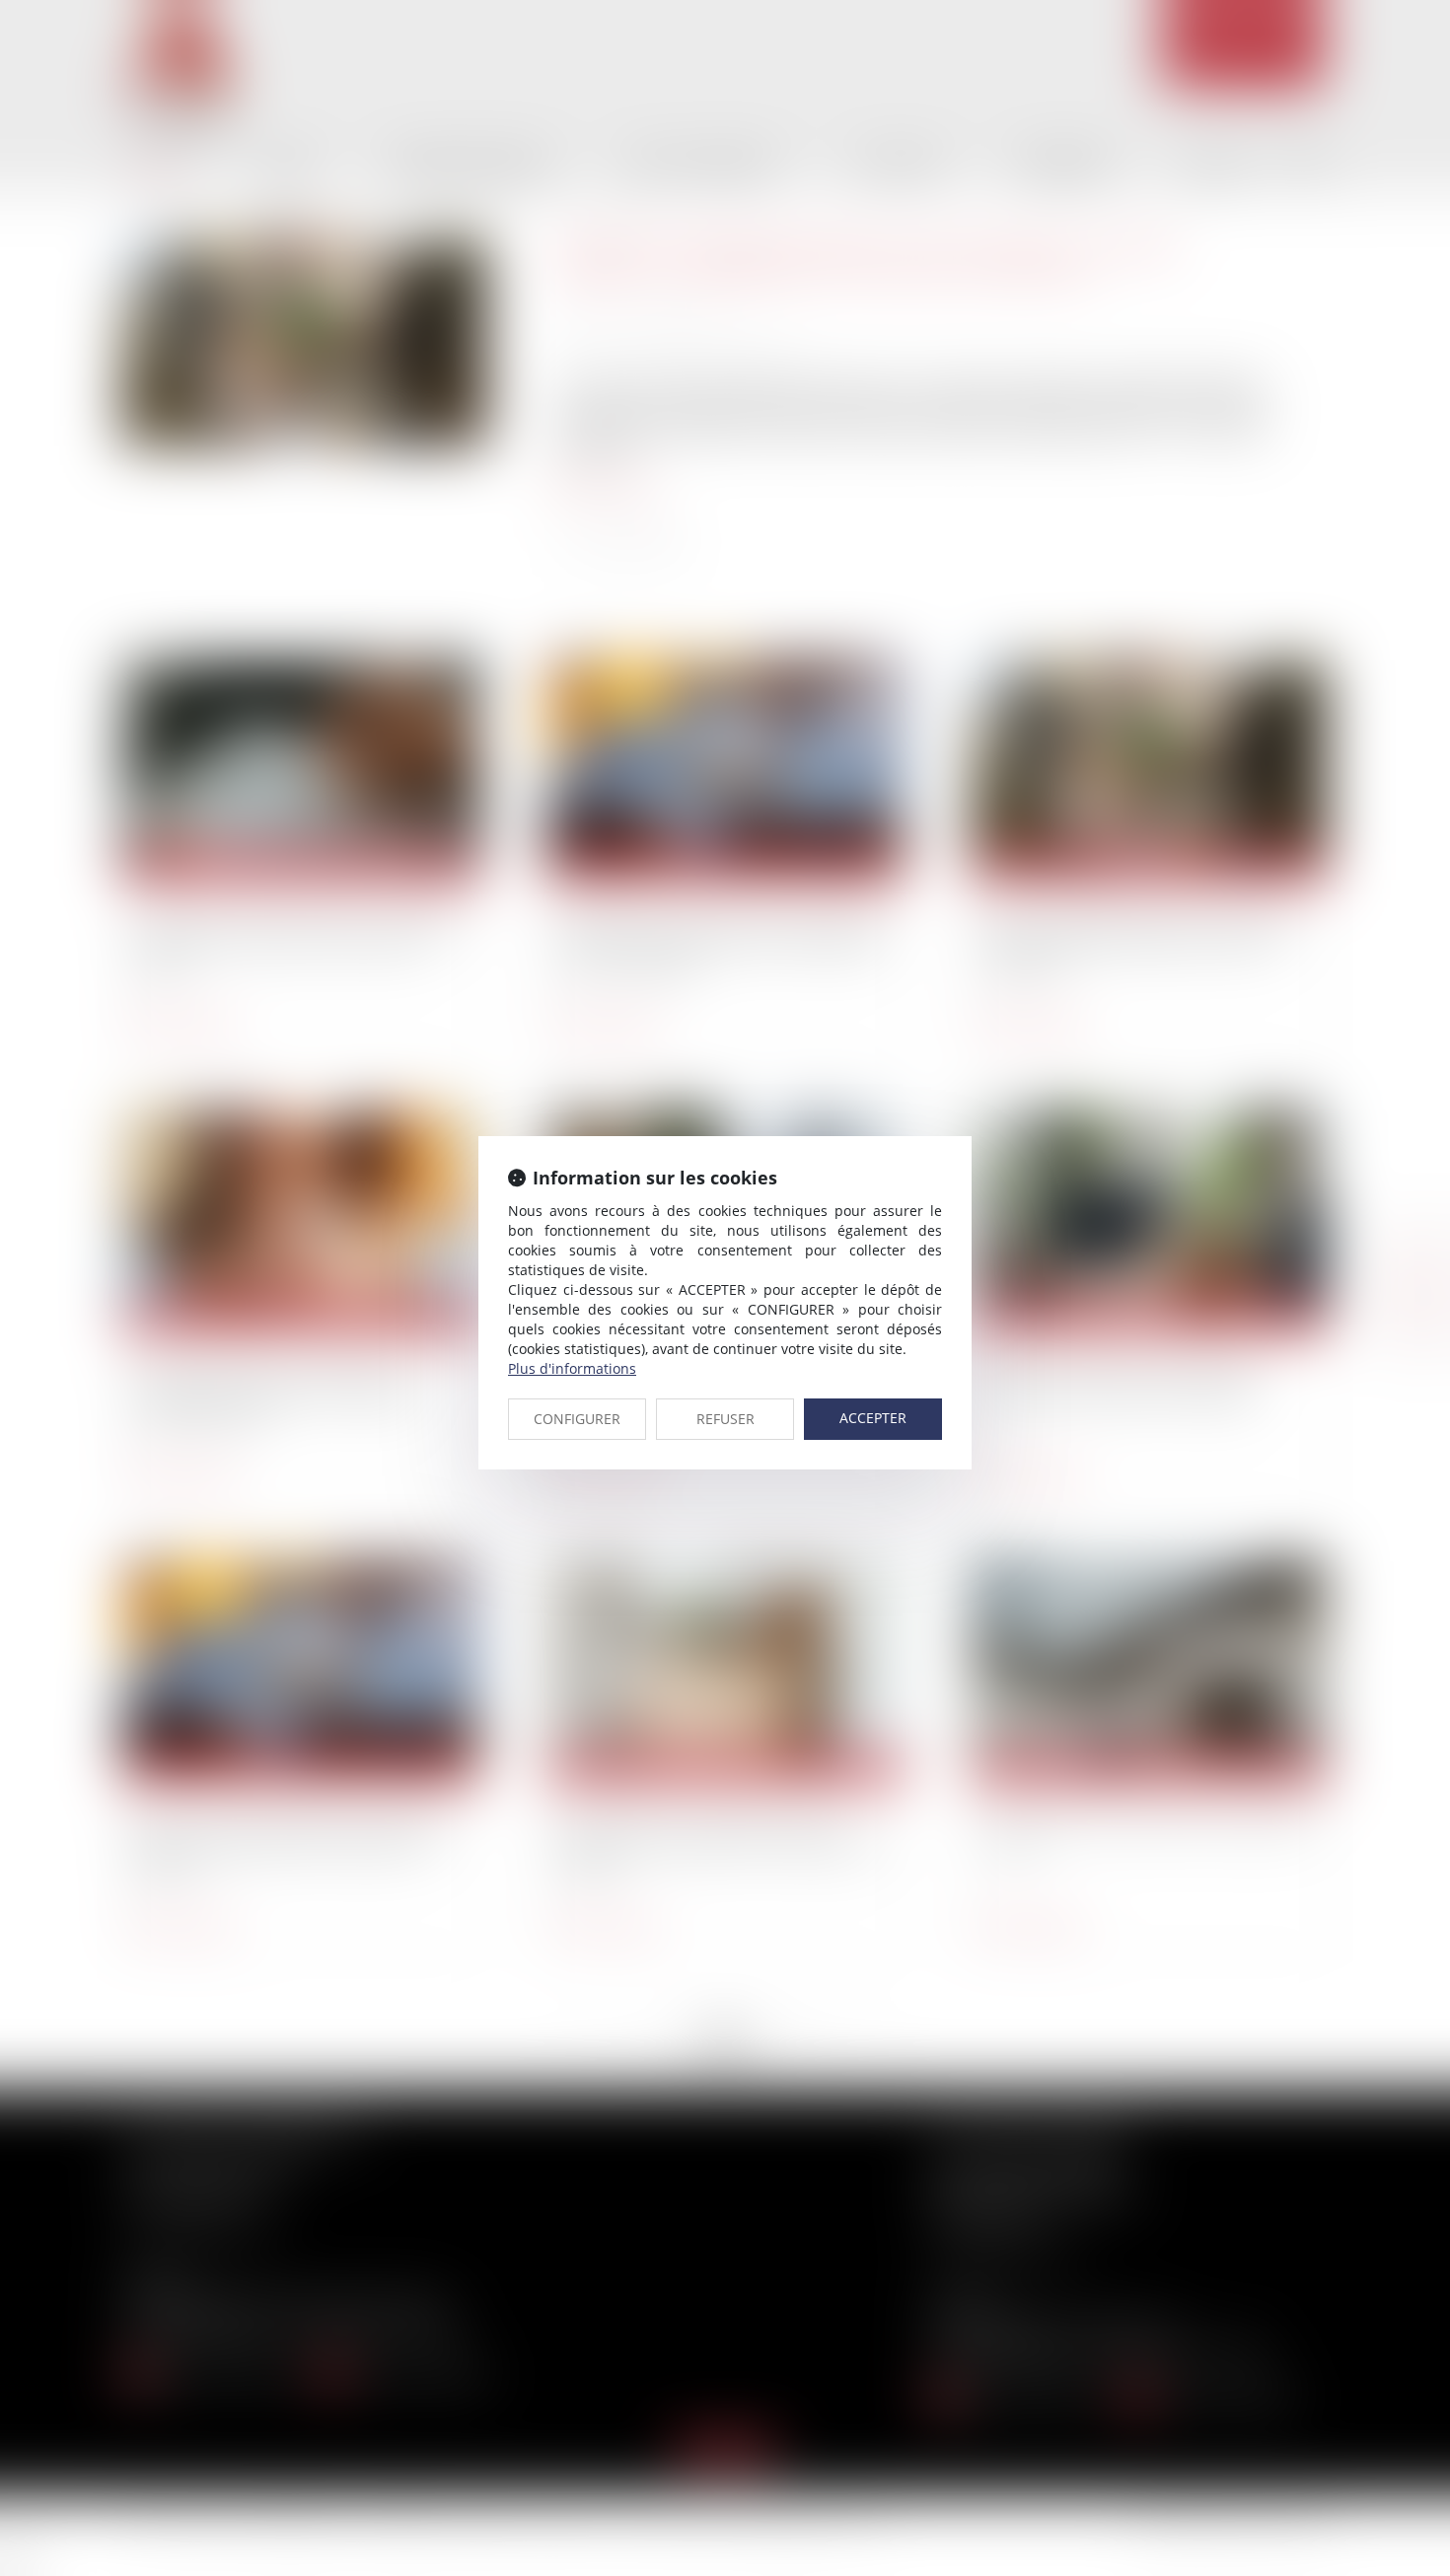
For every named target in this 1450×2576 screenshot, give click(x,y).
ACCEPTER (873, 1418)
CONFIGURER (577, 1419)
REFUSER (725, 1419)
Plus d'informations (572, 1368)
